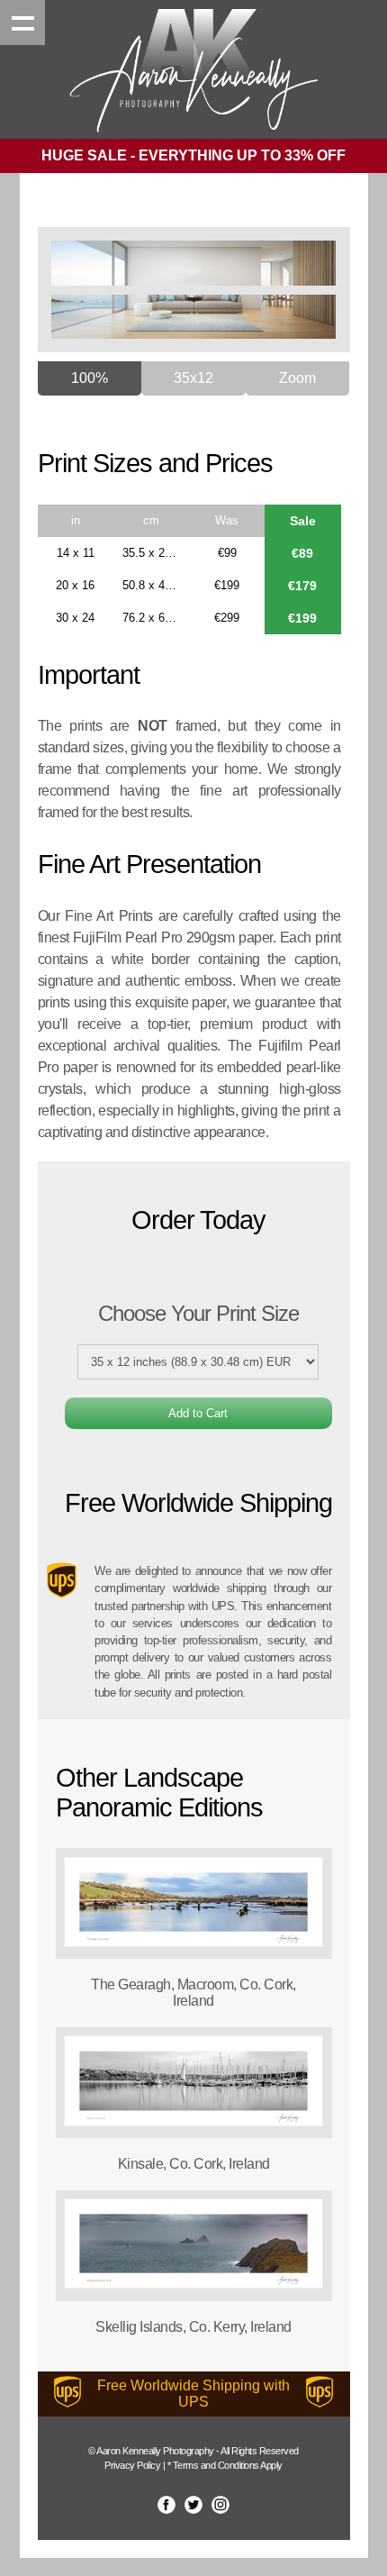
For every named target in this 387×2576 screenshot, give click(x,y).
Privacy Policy (132, 2465)
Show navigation (22, 23)
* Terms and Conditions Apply (225, 2465)
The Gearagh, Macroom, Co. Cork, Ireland (193, 1993)
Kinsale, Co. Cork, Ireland (194, 2164)
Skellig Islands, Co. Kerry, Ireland (193, 2327)
